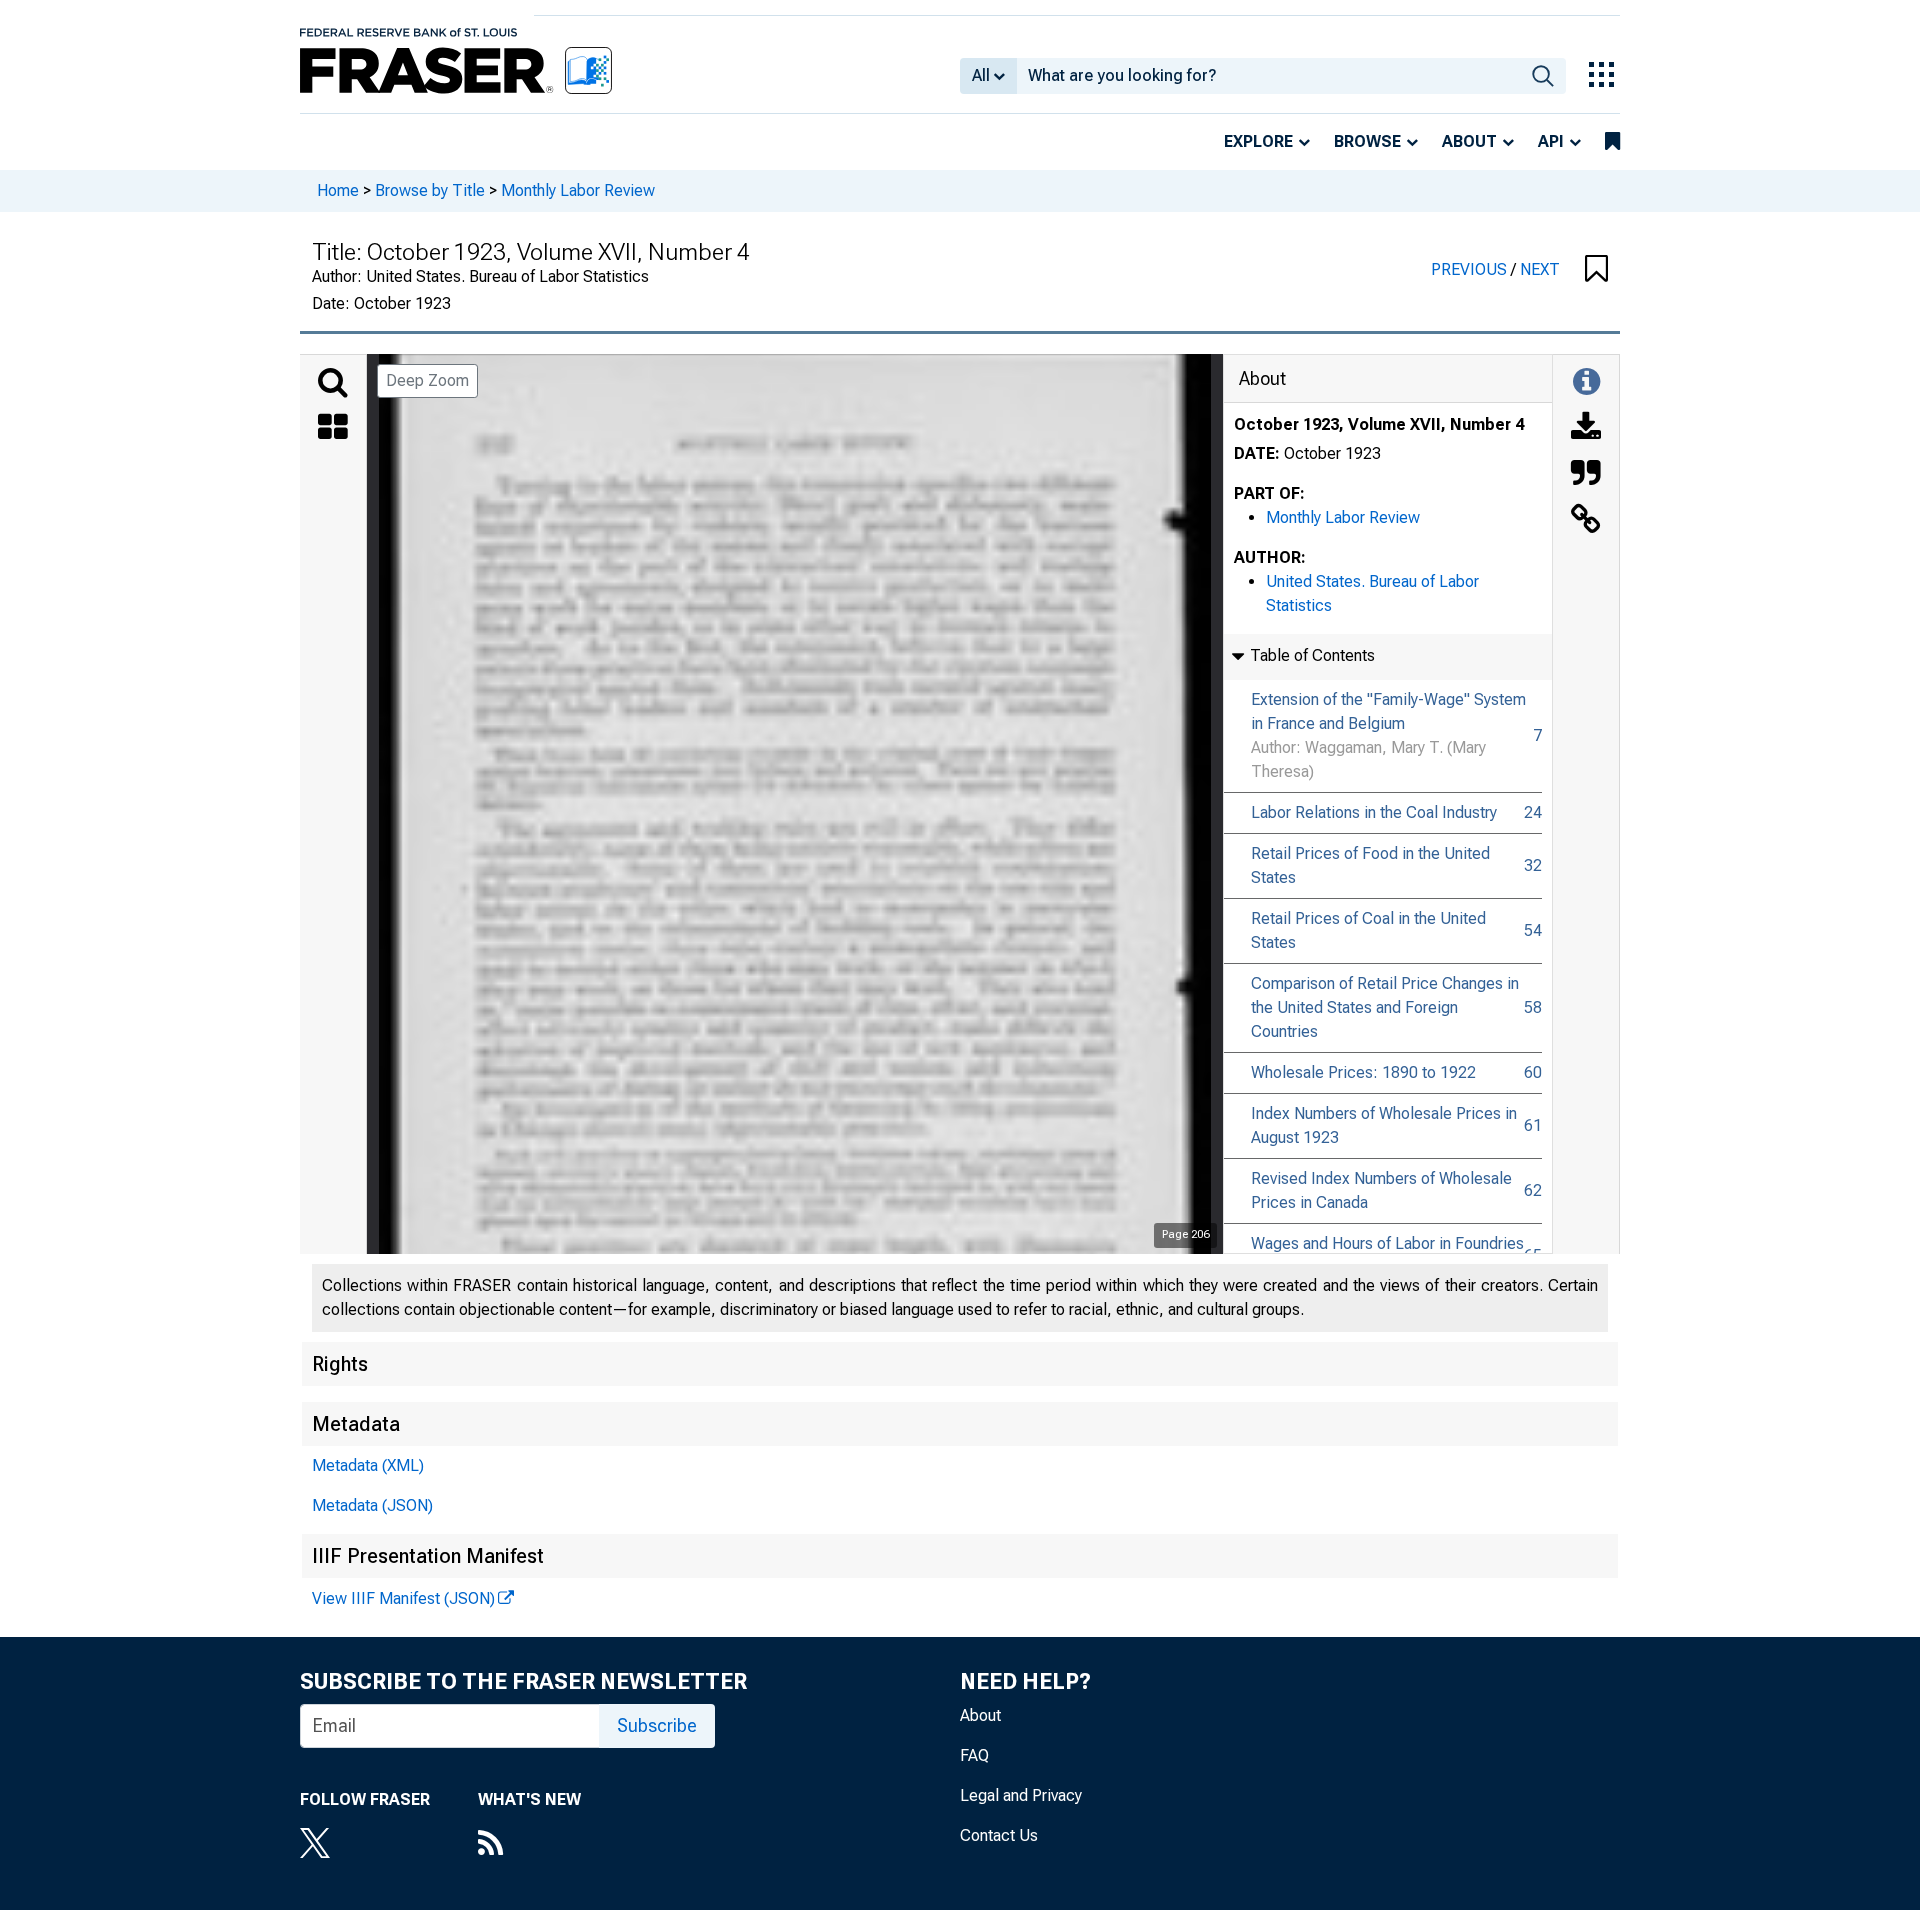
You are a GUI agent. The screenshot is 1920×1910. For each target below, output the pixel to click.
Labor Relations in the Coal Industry (1374, 812)
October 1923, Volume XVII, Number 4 (1379, 424)
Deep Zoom (427, 380)
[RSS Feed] (529, 1845)
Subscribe (657, 1725)
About (1469, 141)
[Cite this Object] (1586, 475)
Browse (1367, 141)
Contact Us (999, 1835)
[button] (1596, 270)
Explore (1258, 141)
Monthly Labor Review (578, 190)
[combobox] (1268, 76)
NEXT (1540, 269)
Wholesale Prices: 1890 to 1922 (1363, 1072)
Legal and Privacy (1021, 1795)
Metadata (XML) (368, 1465)
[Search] (333, 383)
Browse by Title (430, 190)
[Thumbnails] (333, 429)
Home (338, 190)
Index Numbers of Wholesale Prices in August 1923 (1384, 1125)
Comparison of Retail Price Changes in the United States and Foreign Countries (1385, 1007)
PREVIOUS (1471, 269)
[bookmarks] (1612, 142)
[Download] (1586, 429)
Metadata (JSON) (372, 1505)
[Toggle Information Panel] (1586, 383)
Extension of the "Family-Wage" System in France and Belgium (1388, 711)
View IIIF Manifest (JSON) (403, 1598)
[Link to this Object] (1586, 521)
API (1551, 141)
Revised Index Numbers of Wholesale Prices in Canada (1381, 1190)
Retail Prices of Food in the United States (1370, 865)
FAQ (974, 1755)
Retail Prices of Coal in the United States (1368, 930)
